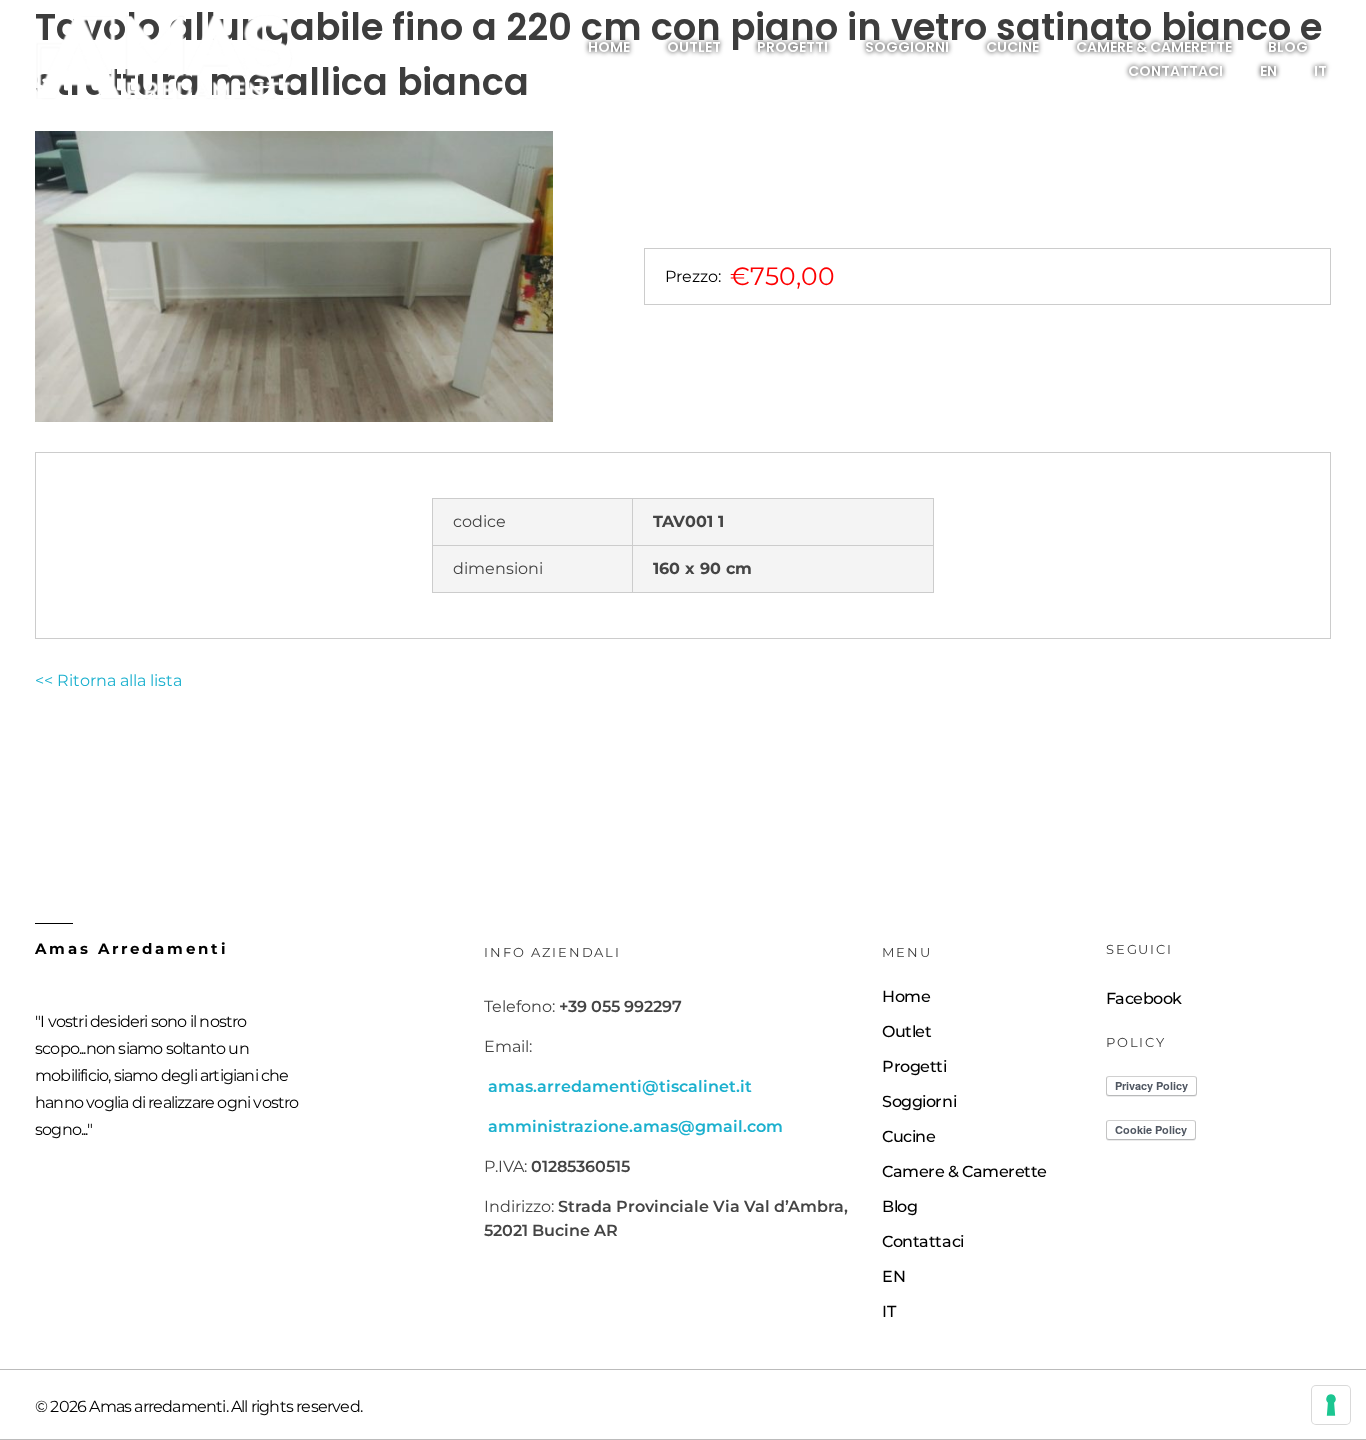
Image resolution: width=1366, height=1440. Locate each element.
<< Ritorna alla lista (108, 680)
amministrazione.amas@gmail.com (635, 1126)
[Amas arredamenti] (164, 58)
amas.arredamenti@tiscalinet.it (620, 1086)
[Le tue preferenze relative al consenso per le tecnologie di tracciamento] (1331, 1405)
